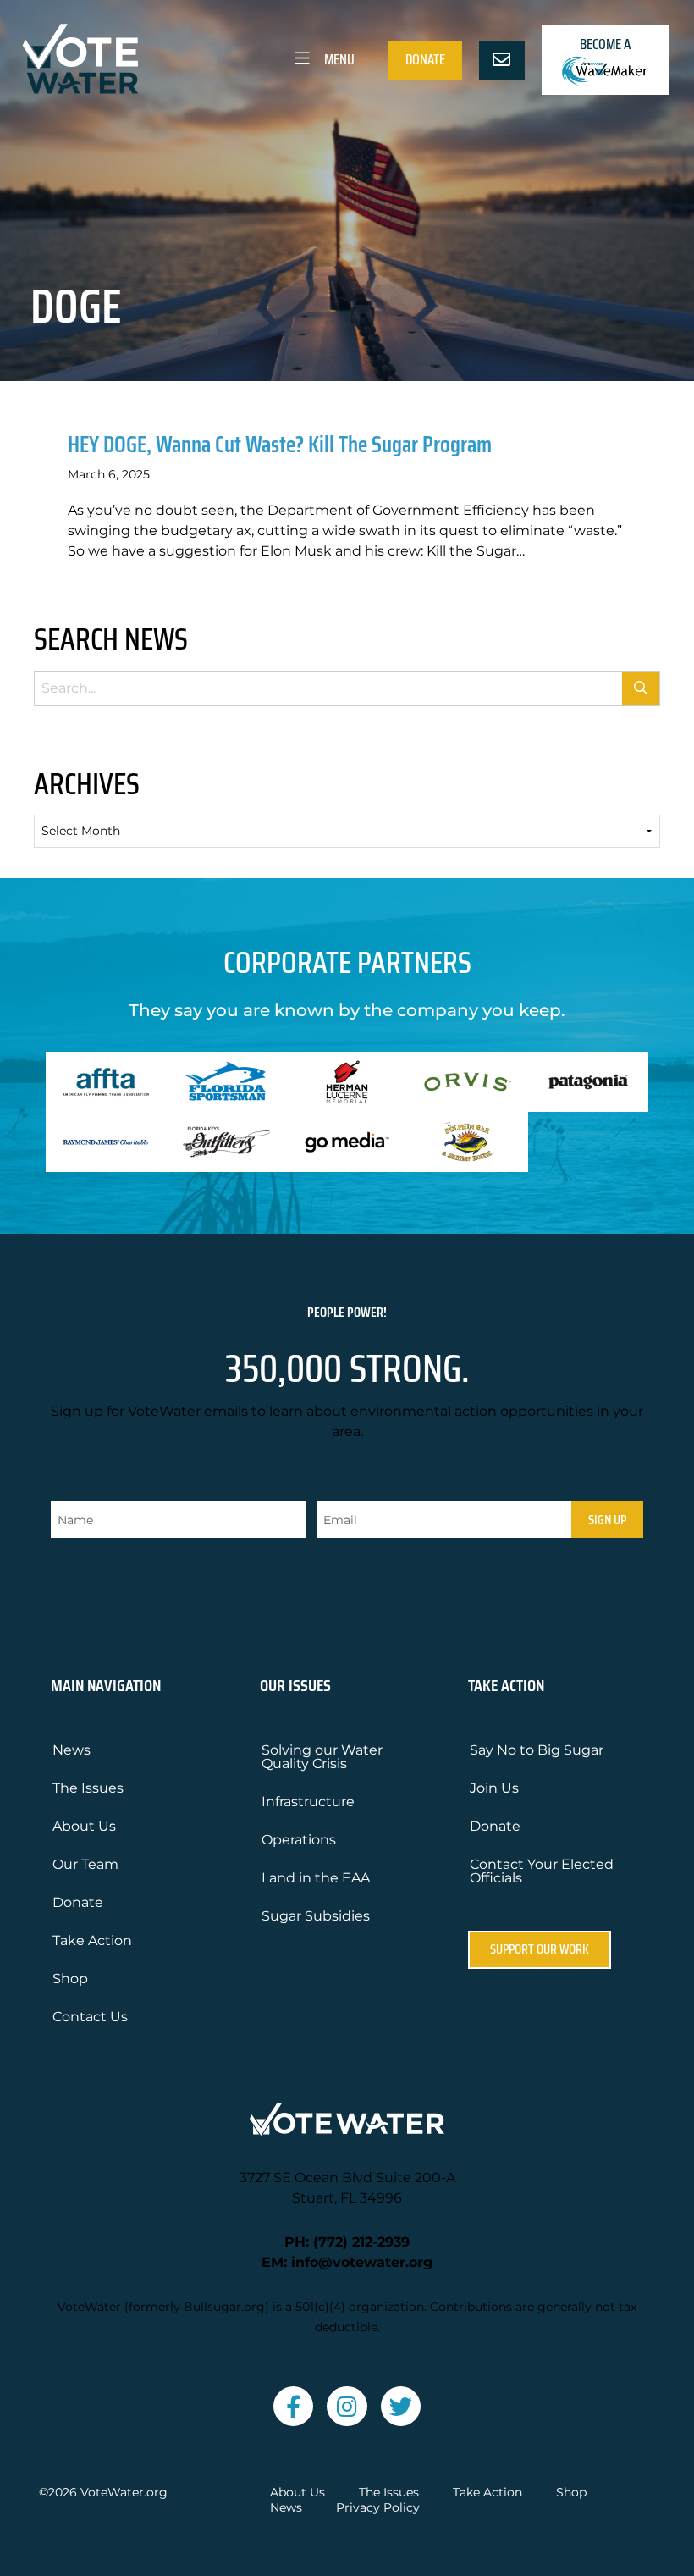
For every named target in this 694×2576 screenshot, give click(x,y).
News (72, 1750)
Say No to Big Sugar (537, 1750)
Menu (338, 59)
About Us (84, 1826)
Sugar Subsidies (316, 1916)
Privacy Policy (378, 2508)
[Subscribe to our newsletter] (502, 60)
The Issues (88, 1788)
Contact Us (90, 2017)
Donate (425, 59)
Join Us (494, 1788)
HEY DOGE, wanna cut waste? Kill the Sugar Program (280, 444)
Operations (299, 1840)
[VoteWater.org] (81, 59)
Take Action (92, 1940)
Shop (70, 1979)
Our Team (85, 1864)
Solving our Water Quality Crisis (322, 1757)
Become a (605, 44)
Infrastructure (308, 1802)
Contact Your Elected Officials (542, 1871)
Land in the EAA (316, 1878)
